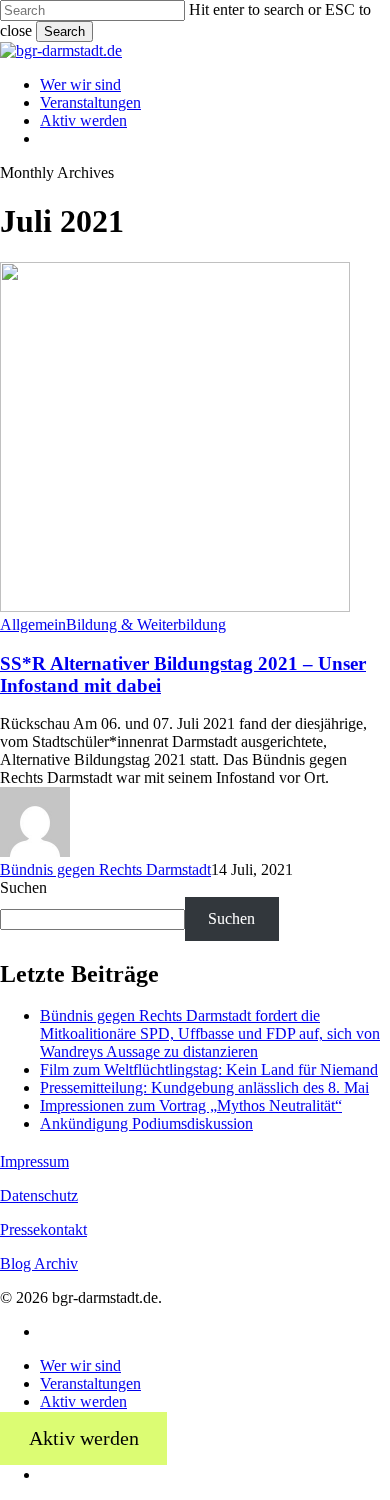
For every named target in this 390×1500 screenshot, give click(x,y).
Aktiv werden (83, 1401)
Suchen (23, 887)
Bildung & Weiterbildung (146, 624)
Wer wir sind (80, 1365)
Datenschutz (39, 1195)
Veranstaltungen (90, 1383)
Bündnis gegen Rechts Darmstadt (105, 869)
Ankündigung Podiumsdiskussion (146, 1123)
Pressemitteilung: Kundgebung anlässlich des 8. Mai (204, 1087)
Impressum (34, 1161)
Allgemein (33, 624)
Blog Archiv (39, 1263)
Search (64, 31)
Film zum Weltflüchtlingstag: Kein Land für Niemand (209, 1069)
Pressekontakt (43, 1229)
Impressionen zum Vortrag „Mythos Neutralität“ (191, 1105)
